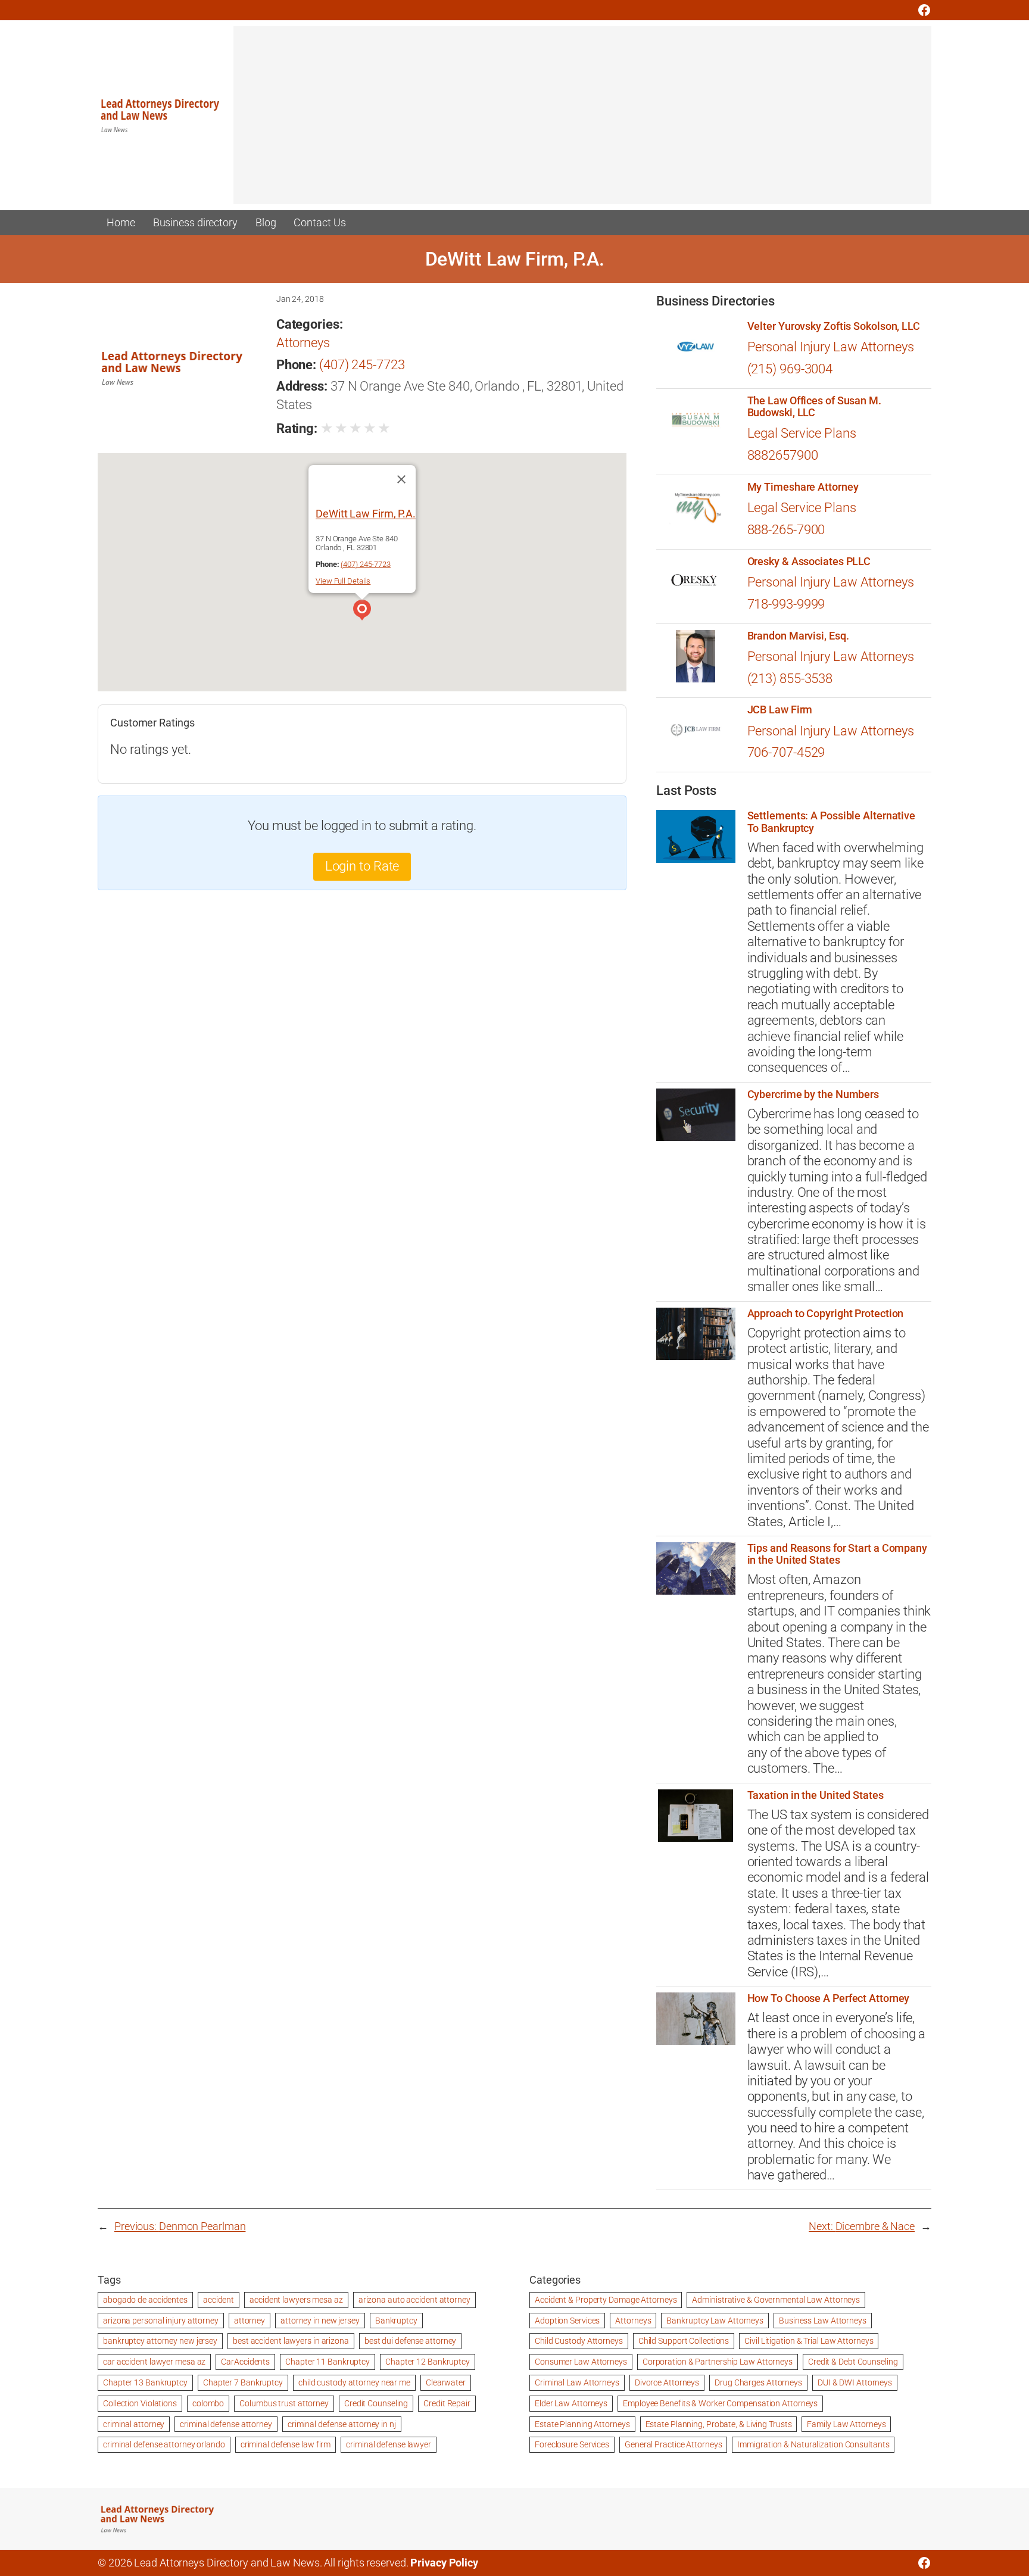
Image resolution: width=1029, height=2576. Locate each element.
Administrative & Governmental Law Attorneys (776, 2300)
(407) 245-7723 (362, 365)
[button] (362, 612)
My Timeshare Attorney (803, 487)
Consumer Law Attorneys (581, 2362)
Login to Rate (362, 866)
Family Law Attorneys (846, 2424)
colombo (208, 2403)
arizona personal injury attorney (161, 2321)
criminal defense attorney (226, 2424)
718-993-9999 (786, 604)
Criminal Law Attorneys (577, 2382)
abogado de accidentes (145, 2300)
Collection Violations (140, 2403)
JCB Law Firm (780, 710)
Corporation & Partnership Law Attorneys (718, 2362)
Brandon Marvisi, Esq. (798, 636)
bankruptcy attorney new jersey (160, 2341)
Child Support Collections (684, 2341)
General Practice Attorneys (673, 2444)
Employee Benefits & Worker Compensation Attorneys (720, 2403)
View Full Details (343, 581)
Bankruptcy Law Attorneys (715, 2321)
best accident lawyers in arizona (291, 2341)
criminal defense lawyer (389, 2444)
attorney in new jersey (320, 2321)
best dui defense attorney (411, 2341)
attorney (250, 2321)
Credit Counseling (376, 2403)
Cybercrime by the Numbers (813, 1094)
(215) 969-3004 (790, 369)
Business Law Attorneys (823, 2321)
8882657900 (783, 455)
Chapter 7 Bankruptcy (243, 2382)
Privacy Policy (444, 2563)
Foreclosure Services (572, 2444)
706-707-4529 (786, 752)
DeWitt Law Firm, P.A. (366, 514)
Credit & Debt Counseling (853, 2362)
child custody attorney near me (354, 2382)
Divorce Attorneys (667, 2382)
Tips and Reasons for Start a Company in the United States (837, 1554)
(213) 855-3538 (790, 679)
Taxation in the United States (816, 1795)
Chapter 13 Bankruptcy (145, 2382)
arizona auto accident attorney (414, 2300)
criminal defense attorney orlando (164, 2444)
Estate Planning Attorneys (582, 2424)
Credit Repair (447, 2403)
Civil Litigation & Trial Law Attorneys (809, 2341)
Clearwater (446, 2382)
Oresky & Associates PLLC (809, 562)
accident (219, 2300)
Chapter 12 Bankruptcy (428, 2362)
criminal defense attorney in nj (342, 2424)
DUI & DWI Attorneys (855, 2382)
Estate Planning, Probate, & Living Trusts (719, 2424)
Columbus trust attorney (284, 2403)
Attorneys (303, 343)
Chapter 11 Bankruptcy (328, 2362)
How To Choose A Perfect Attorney (829, 1998)
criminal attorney (134, 2424)
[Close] (401, 479)
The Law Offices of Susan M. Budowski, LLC (814, 407)
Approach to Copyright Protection (826, 1314)
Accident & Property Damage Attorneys (606, 2300)
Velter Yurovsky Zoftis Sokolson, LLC (834, 326)
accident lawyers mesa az (296, 2300)
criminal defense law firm (286, 2444)
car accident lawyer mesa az (154, 2362)
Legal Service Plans (802, 433)
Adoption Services (567, 2321)
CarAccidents (245, 2362)
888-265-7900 (786, 530)
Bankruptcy (396, 2321)
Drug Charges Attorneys (758, 2382)
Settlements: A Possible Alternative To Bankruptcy (832, 822)
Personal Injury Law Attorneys (831, 347)
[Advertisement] (582, 121)
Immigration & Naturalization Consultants (813, 2444)
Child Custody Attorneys (579, 2341)
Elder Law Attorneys (571, 2403)
